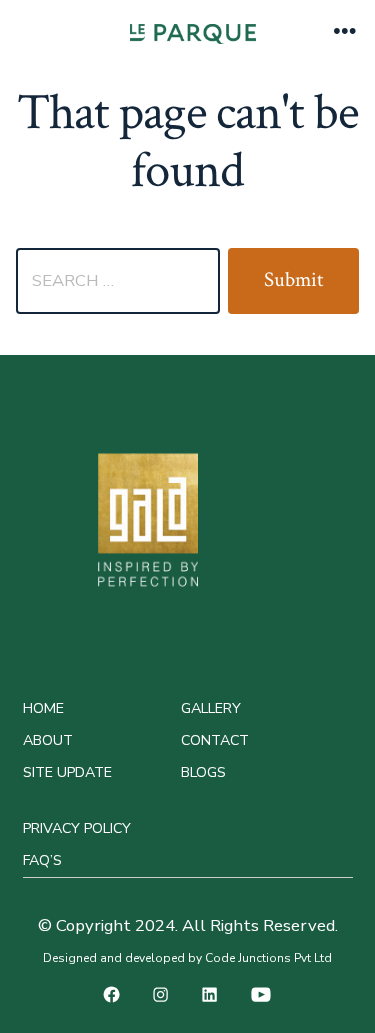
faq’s (42, 860)
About (48, 740)
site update (67, 772)
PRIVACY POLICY (77, 828)
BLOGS (203, 772)
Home (43, 708)
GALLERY (211, 708)
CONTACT (215, 740)
